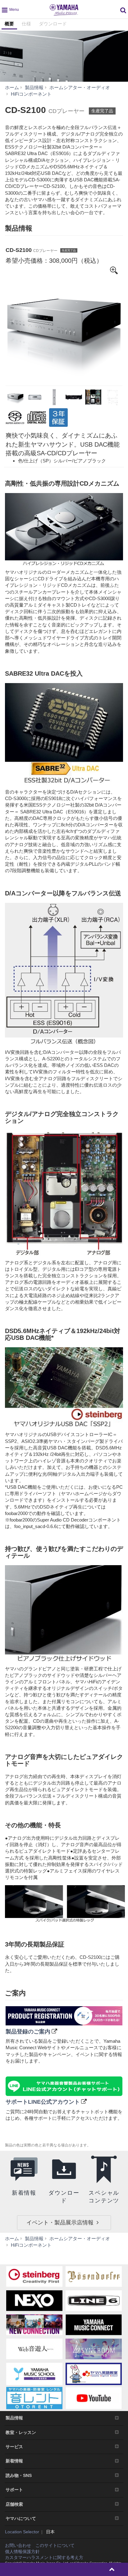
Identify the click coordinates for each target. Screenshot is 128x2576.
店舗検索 (14, 2504)
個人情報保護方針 (22, 2552)
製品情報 (14, 2418)
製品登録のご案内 (28, 2032)
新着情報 (14, 2461)
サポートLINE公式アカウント (43, 2102)
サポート (14, 2490)
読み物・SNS (19, 2475)
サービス (14, 2447)
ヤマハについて (21, 2518)
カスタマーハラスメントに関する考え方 (44, 2557)
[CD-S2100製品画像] (64, 325)
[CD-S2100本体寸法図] (113, 397)
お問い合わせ (18, 2545)
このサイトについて (55, 2545)
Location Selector (22, 2532)
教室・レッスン (21, 2432)
